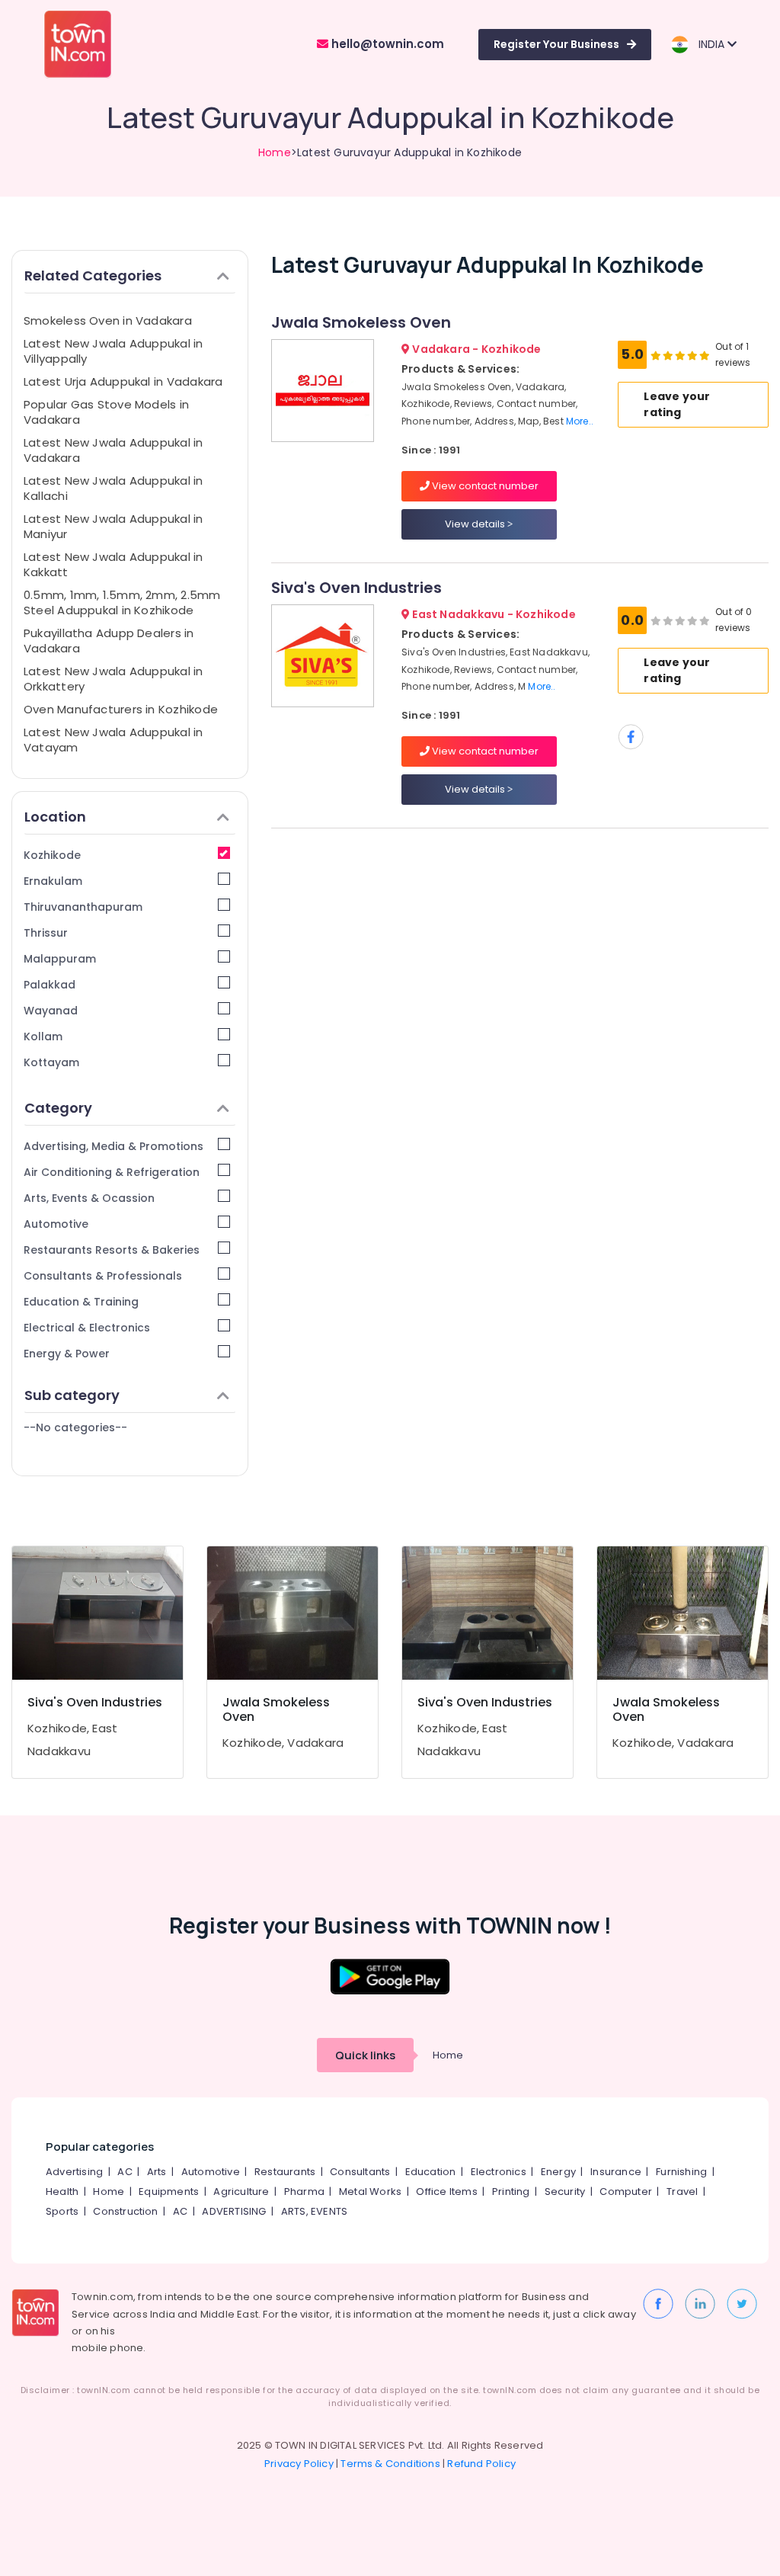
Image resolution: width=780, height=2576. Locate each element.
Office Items (446, 2192)
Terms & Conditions (390, 2464)
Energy (558, 2172)
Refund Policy (481, 2464)
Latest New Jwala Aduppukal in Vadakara (113, 450)
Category (58, 1108)
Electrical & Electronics (87, 1328)
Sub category (72, 1395)
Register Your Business (556, 44)
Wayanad (51, 1011)
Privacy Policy (299, 2464)
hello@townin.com (386, 44)
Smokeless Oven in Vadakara (108, 320)
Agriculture (241, 2192)
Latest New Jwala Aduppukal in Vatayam (113, 740)
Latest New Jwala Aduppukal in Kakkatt (113, 564)
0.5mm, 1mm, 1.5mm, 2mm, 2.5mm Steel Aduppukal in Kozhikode (122, 602)
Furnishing (681, 2172)
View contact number (484, 486)
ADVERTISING (234, 2211)
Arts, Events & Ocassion (89, 1198)
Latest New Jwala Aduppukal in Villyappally (113, 351)
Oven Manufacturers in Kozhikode (121, 709)
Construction (125, 2211)
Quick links (365, 2055)
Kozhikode (52, 855)
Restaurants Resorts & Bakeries (112, 1250)
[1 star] (705, 355)
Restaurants (285, 2172)
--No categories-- (75, 1427)
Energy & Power (67, 1354)
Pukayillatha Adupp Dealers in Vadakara (109, 641)
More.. (580, 421)
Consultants (360, 2172)
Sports (62, 2211)
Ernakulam (53, 881)
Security (565, 2192)
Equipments (169, 2192)
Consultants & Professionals (103, 1276)
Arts (157, 2172)
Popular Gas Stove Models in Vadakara (106, 412)
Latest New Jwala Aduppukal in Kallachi (113, 488)
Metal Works (370, 2192)
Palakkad (50, 985)
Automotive (56, 1224)
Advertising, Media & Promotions (113, 1146)
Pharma (304, 2192)
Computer (626, 2192)
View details (476, 524)
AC (125, 2172)
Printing (511, 2192)
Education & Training (81, 1302)
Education (431, 2172)
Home (275, 152)
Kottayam (51, 1062)
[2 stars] (705, 620)
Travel (682, 2192)
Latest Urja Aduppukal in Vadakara (123, 381)
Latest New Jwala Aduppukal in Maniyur (113, 526)
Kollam (43, 1036)
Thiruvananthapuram (83, 907)
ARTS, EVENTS (314, 2211)
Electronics (499, 2172)
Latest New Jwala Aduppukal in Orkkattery (113, 679)
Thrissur (46, 933)
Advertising (74, 2172)
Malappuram (60, 959)
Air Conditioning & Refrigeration (112, 1172)
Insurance (616, 2172)
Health (62, 2192)
